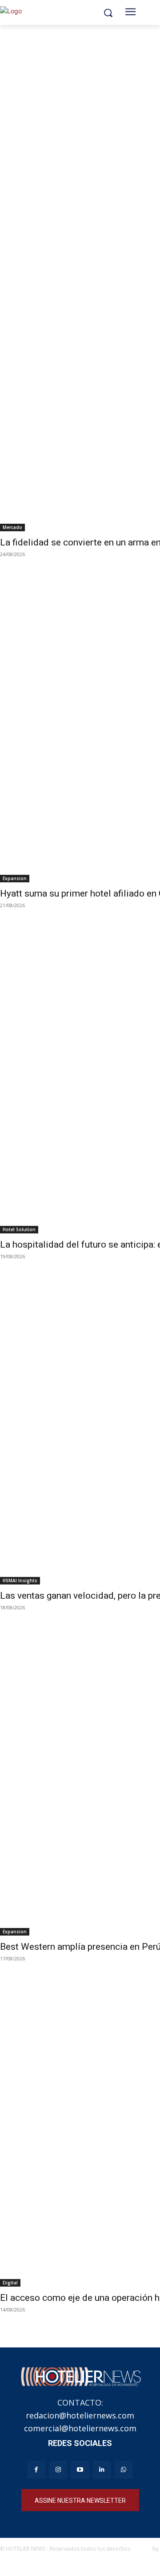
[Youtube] (80, 2470)
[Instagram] (58, 2470)
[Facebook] (36, 2470)
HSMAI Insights (20, 1580)
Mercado (12, 527)
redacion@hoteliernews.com (80, 2415)
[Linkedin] (102, 2470)
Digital (10, 2283)
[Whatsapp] (124, 2470)
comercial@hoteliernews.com (80, 2428)
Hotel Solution (19, 1229)
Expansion (15, 878)
